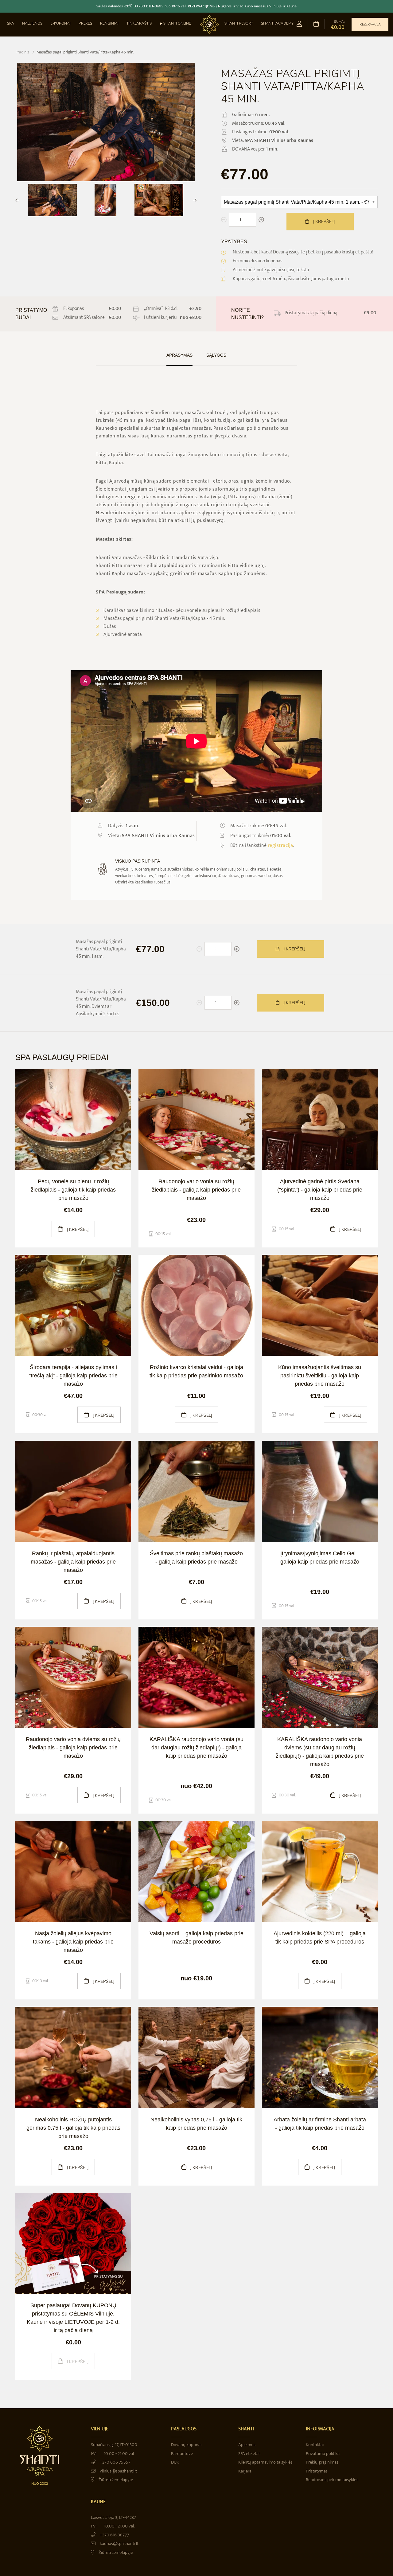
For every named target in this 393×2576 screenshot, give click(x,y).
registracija (280, 846)
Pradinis (22, 52)
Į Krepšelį (294, 949)
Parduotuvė (182, 2454)
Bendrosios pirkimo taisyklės (332, 2480)
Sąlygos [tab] (216, 355)
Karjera (245, 2471)
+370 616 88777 (114, 2535)
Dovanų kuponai (186, 2445)
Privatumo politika (323, 2454)
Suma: (338, 25)
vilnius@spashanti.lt (118, 2471)
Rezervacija (370, 24)
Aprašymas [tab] (179, 355)
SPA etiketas (249, 2454)
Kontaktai (315, 2445)
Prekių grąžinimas (322, 2462)
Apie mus (247, 2445)
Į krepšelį (323, 222)
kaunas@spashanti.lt (119, 2544)
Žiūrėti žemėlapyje (115, 2480)
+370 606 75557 (115, 2462)
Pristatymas (317, 2471)
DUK (175, 2462)
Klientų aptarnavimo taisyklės (265, 2462)
